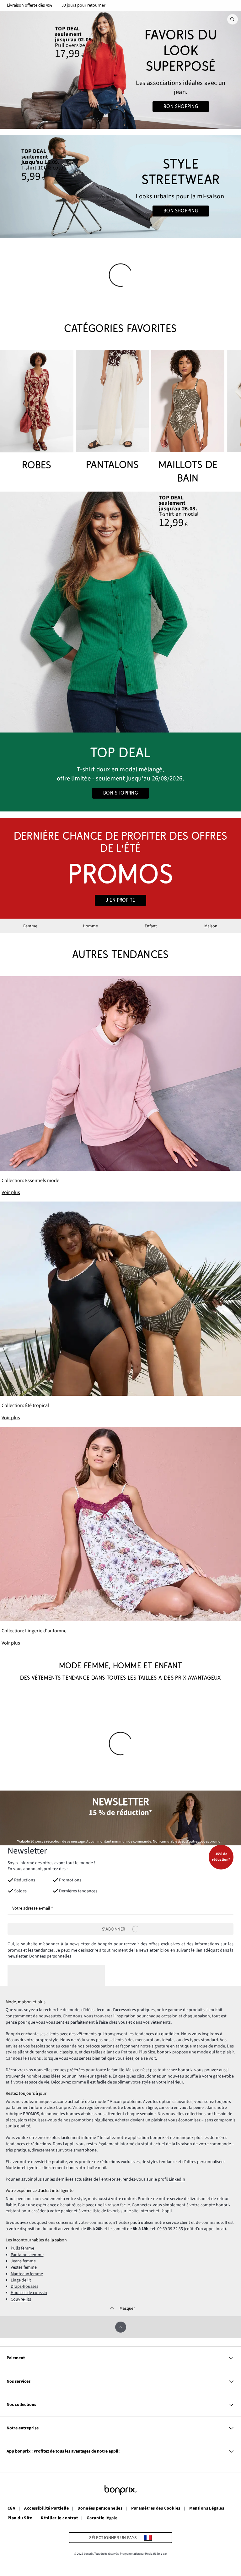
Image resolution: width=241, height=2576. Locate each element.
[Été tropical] (120, 1311)
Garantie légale (102, 2518)
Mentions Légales (207, 2509)
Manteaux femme (27, 2274)
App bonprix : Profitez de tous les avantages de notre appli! (63, 2451)
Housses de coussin (29, 2293)
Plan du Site (20, 2518)
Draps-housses (24, 2287)
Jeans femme (23, 2261)
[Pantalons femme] (112, 411)
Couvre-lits (21, 2299)
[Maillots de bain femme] (188, 418)
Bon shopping (181, 107)
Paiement (16, 2358)
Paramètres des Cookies (156, 2509)
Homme (90, 926)
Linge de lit (21, 2280)
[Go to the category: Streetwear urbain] (120, 187)
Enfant (151, 926)
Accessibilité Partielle (46, 2509)
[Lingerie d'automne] (120, 1537)
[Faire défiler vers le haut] (121, 2327)
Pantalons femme (27, 2255)
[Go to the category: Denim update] (120, 70)
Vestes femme (24, 2267)
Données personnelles (50, 1956)
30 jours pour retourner (83, 5)
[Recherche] (233, 19)
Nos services (19, 2381)
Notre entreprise (23, 2428)
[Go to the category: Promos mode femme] (120, 868)
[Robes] (37, 411)
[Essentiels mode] (120, 1086)
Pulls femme (22, 2248)
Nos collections (21, 2405)
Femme (30, 926)
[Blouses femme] (120, 612)
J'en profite (120, 900)
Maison (211, 926)
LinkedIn (177, 2179)
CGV (11, 2509)
